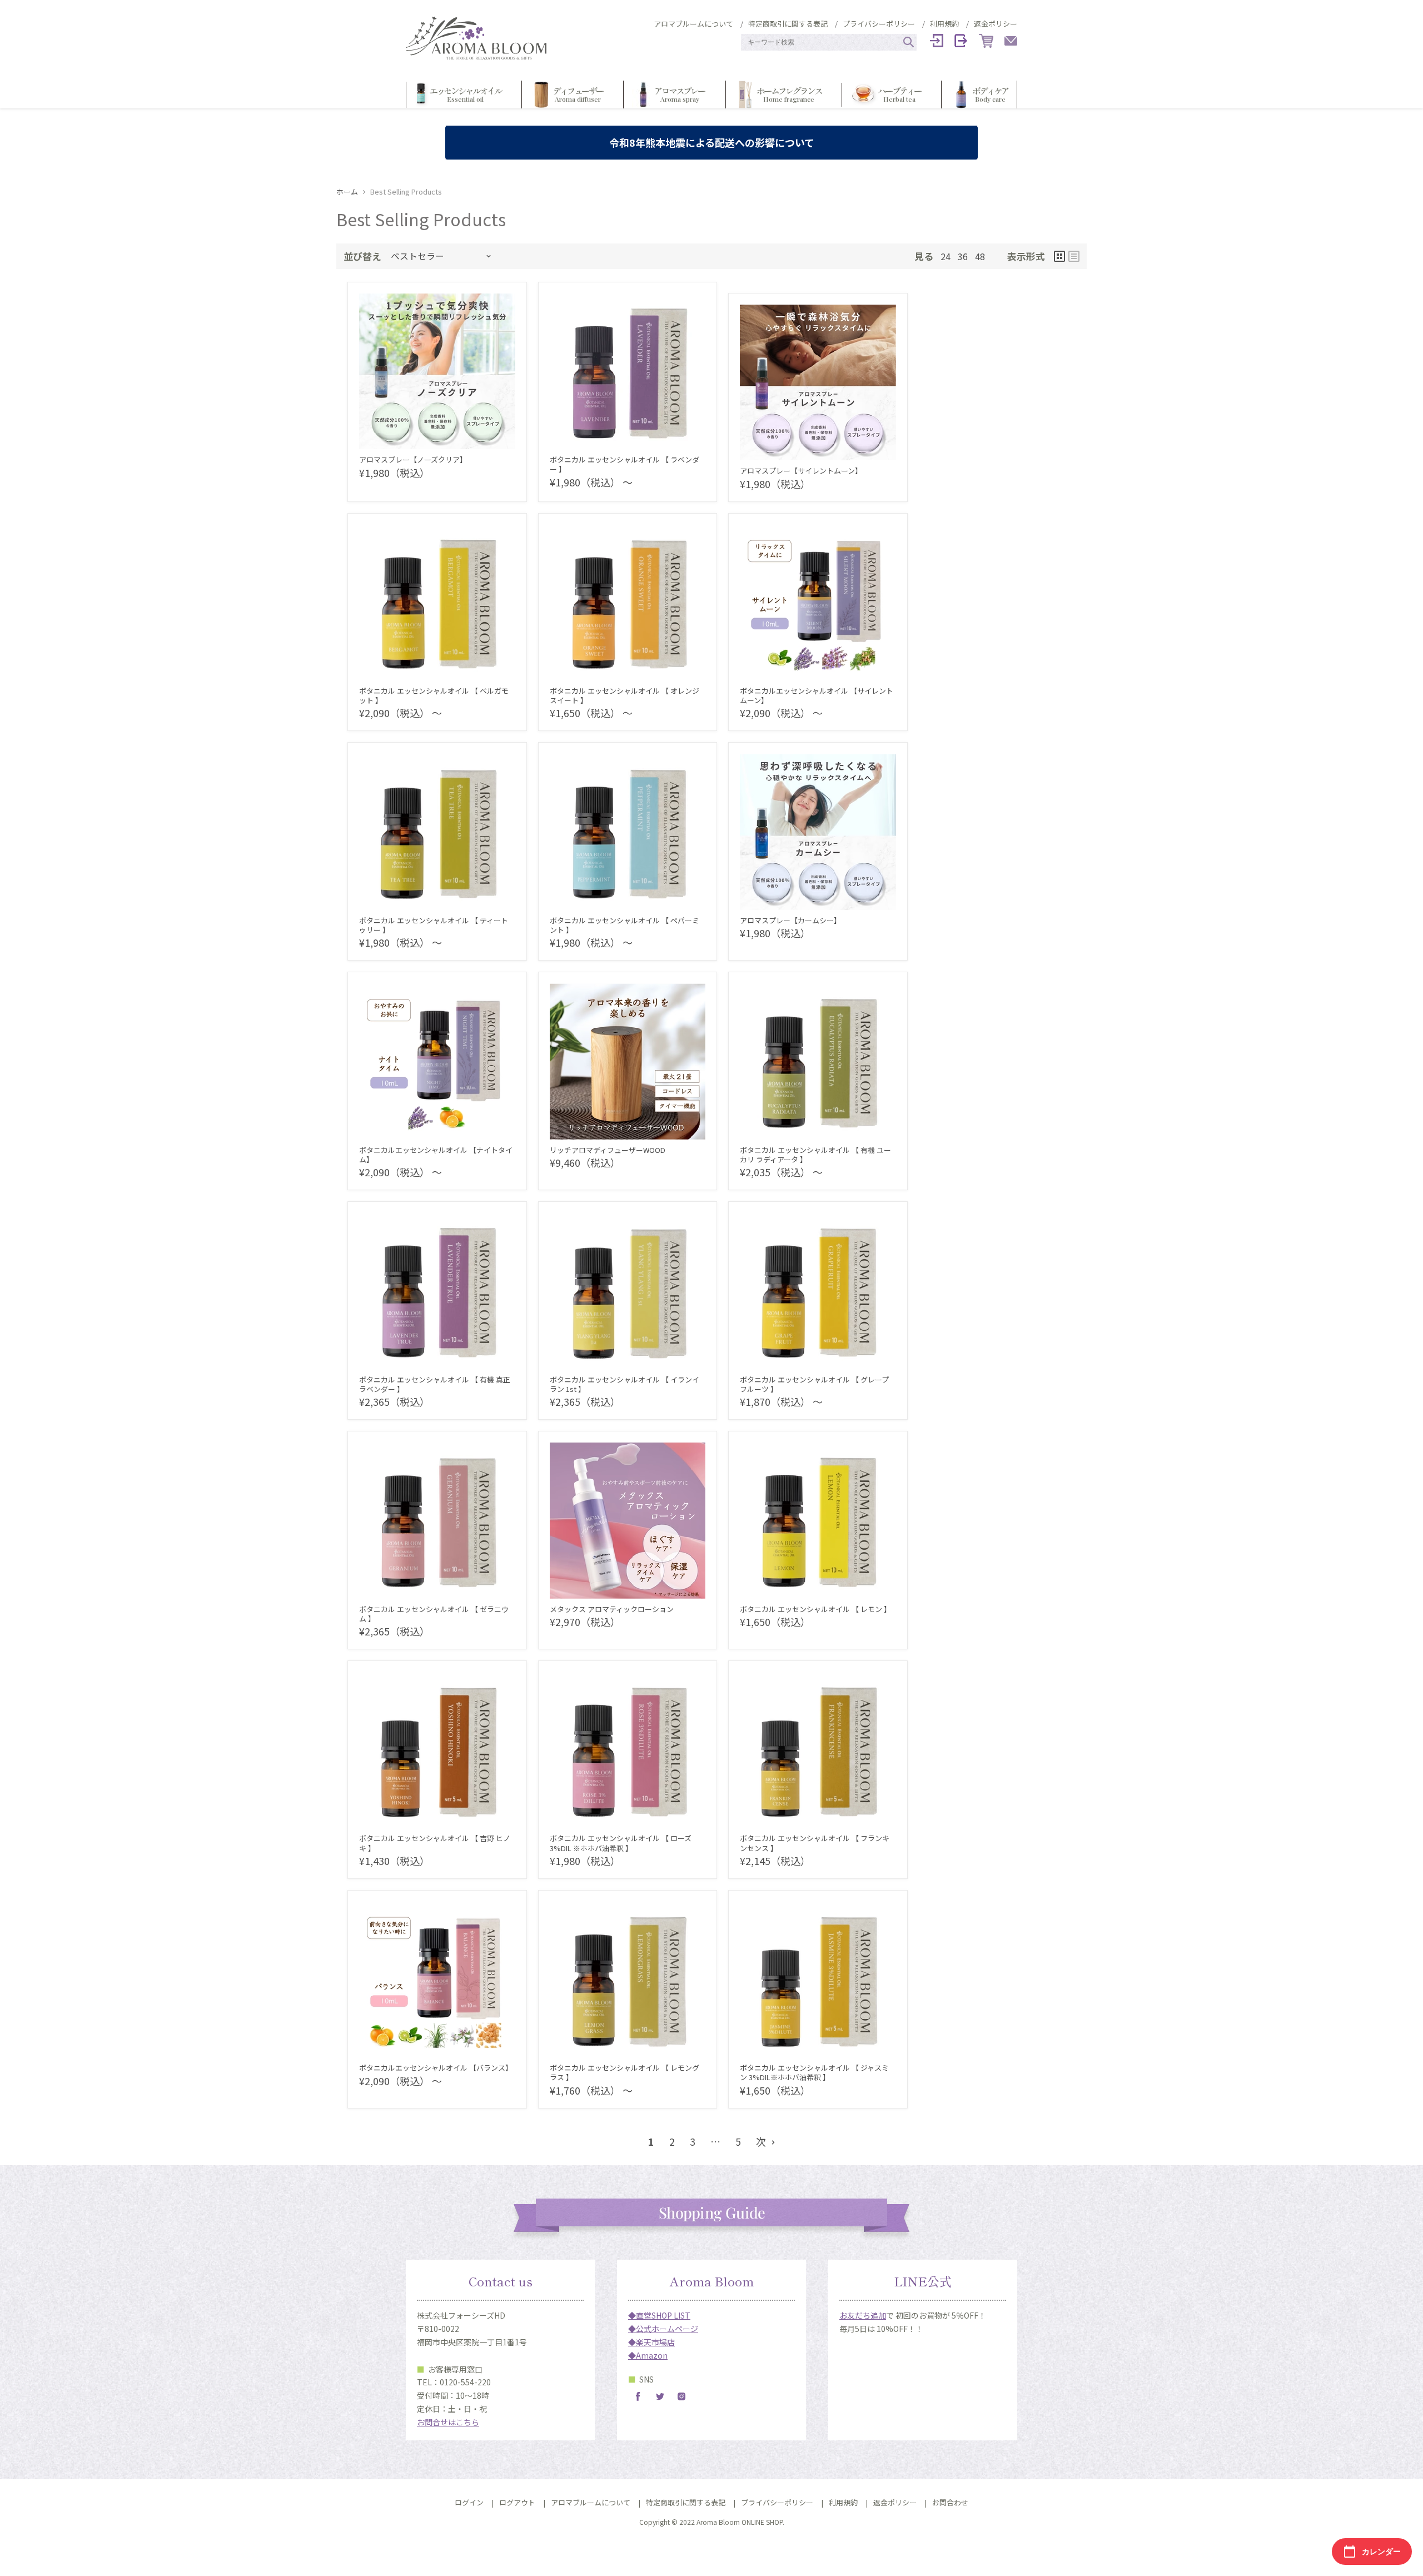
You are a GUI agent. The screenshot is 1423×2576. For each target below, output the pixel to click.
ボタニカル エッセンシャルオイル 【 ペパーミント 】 (625, 925)
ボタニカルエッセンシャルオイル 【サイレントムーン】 (817, 695)
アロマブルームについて (693, 24)
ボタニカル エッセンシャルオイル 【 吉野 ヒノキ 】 (435, 1843)
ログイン (469, 2502)
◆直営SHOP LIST (659, 2315)
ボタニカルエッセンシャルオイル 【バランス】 (436, 2068)
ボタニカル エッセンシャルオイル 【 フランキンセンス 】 (815, 1843)
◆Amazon (648, 2355)
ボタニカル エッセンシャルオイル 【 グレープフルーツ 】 (814, 1384)
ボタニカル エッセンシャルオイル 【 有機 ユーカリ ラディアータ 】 (815, 1155)
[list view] (1074, 256)
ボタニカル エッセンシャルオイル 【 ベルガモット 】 (434, 695)
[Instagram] (681, 2396)
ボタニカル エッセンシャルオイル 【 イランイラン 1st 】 (625, 1384)
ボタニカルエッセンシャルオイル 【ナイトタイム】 (436, 1155)
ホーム (347, 192)
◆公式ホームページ (663, 2329)
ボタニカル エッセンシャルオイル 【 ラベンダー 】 (625, 464)
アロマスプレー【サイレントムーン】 (801, 471)
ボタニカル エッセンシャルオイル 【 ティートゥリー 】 (434, 925)
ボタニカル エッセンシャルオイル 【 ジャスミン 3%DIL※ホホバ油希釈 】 (814, 2072)
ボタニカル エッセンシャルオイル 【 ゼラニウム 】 (434, 1614)
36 (963, 257)
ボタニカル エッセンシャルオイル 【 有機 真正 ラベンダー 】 (435, 1384)
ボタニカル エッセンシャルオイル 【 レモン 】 (815, 1609)
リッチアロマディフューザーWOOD (608, 1150)
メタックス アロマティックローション (612, 1609)
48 (980, 257)
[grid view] (1059, 256)
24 (946, 257)
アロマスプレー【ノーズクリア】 (413, 459)
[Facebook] (638, 2396)
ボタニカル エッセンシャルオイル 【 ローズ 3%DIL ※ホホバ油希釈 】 (621, 1843)
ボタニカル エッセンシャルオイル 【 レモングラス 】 (625, 2072)
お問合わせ (950, 2502)
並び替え (362, 256)
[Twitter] (660, 2396)
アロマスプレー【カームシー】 (790, 920)
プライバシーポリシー (879, 24)
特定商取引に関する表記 (788, 24)
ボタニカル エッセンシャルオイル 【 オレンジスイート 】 (625, 695)
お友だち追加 (863, 2315)
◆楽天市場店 (651, 2342)
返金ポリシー (996, 24)
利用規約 (944, 24)
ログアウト (517, 2502)
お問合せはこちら (448, 2422)
